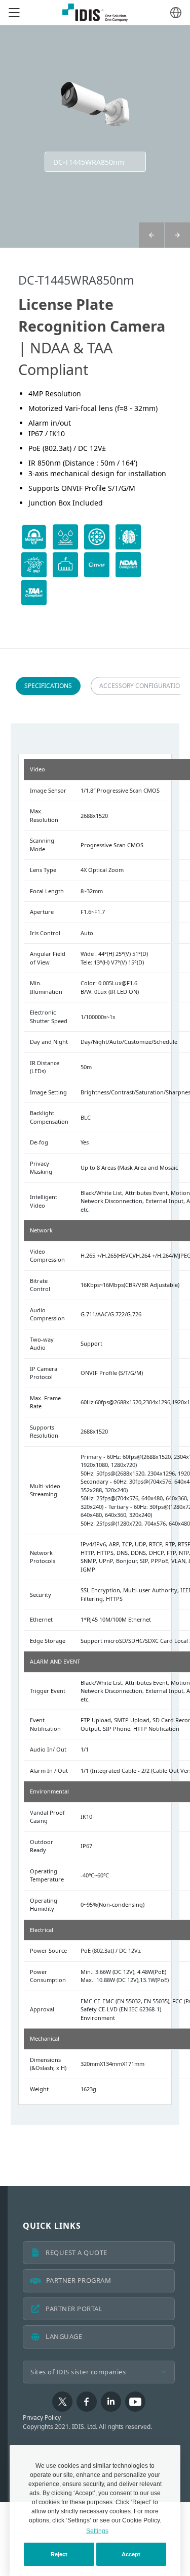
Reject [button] (59, 2554)
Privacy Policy (42, 2418)
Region (176, 13)
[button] (177, 235)
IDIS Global (95, 13)
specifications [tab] (48, 686)
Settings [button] (97, 2531)
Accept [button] (131, 2554)
